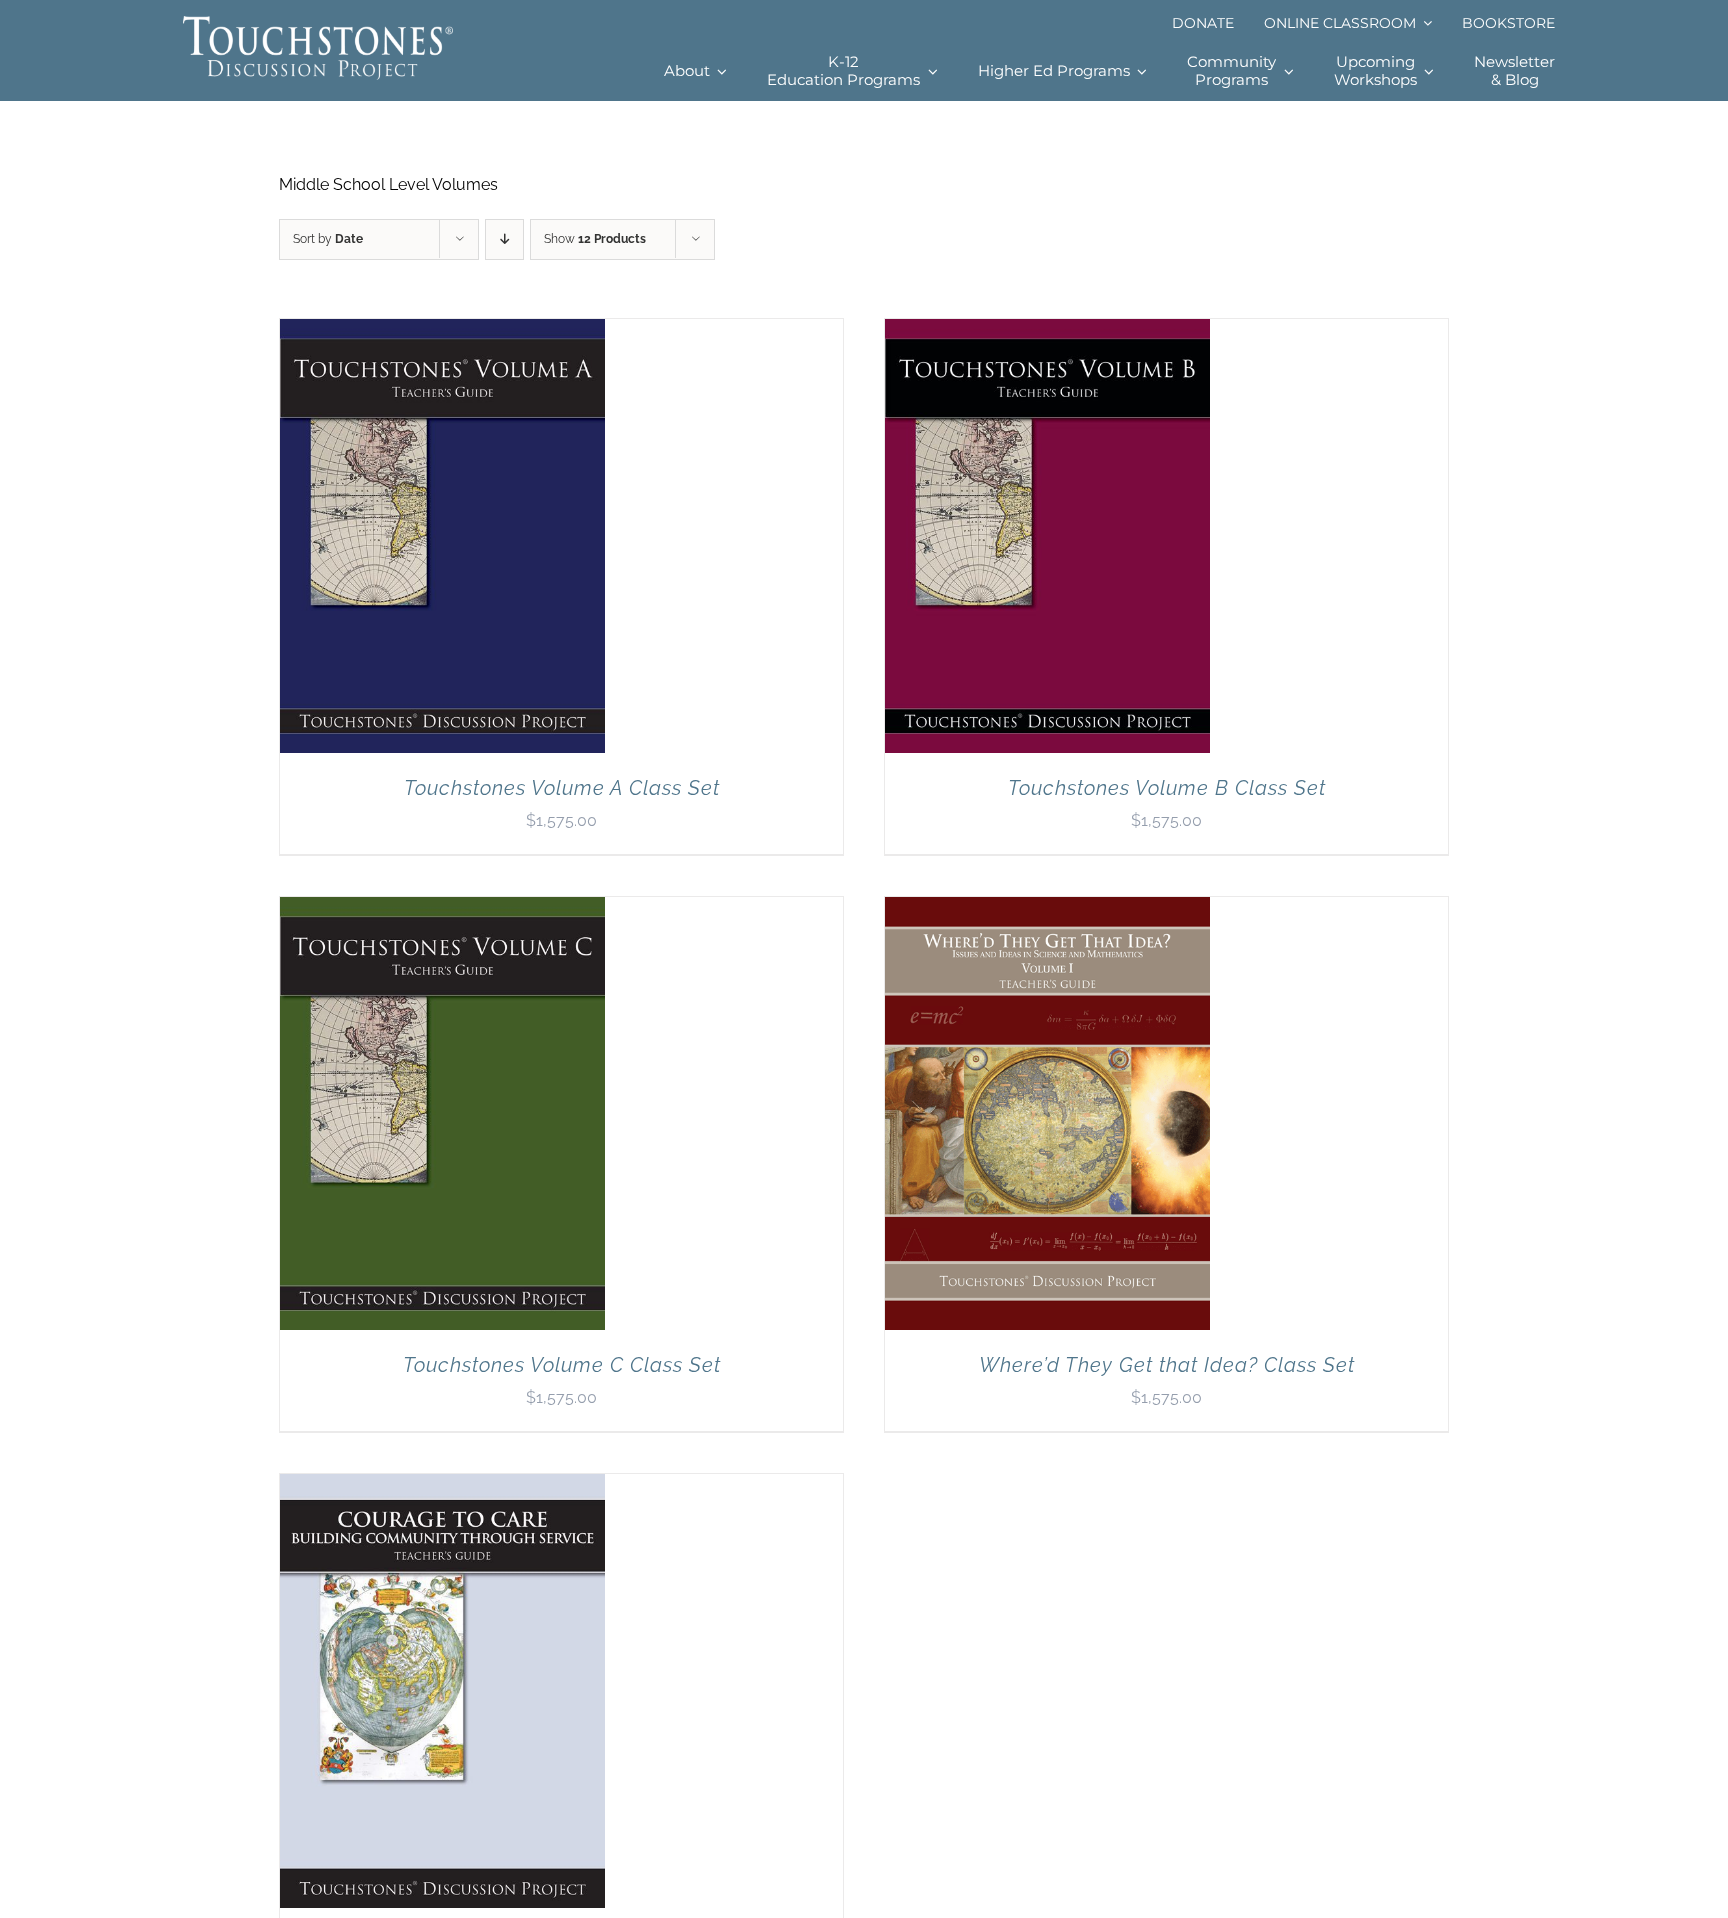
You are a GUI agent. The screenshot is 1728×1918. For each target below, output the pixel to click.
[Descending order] (504, 239)
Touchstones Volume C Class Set (562, 1365)
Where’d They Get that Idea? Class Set (1167, 1365)
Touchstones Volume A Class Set (562, 788)
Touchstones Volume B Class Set (1167, 788)
